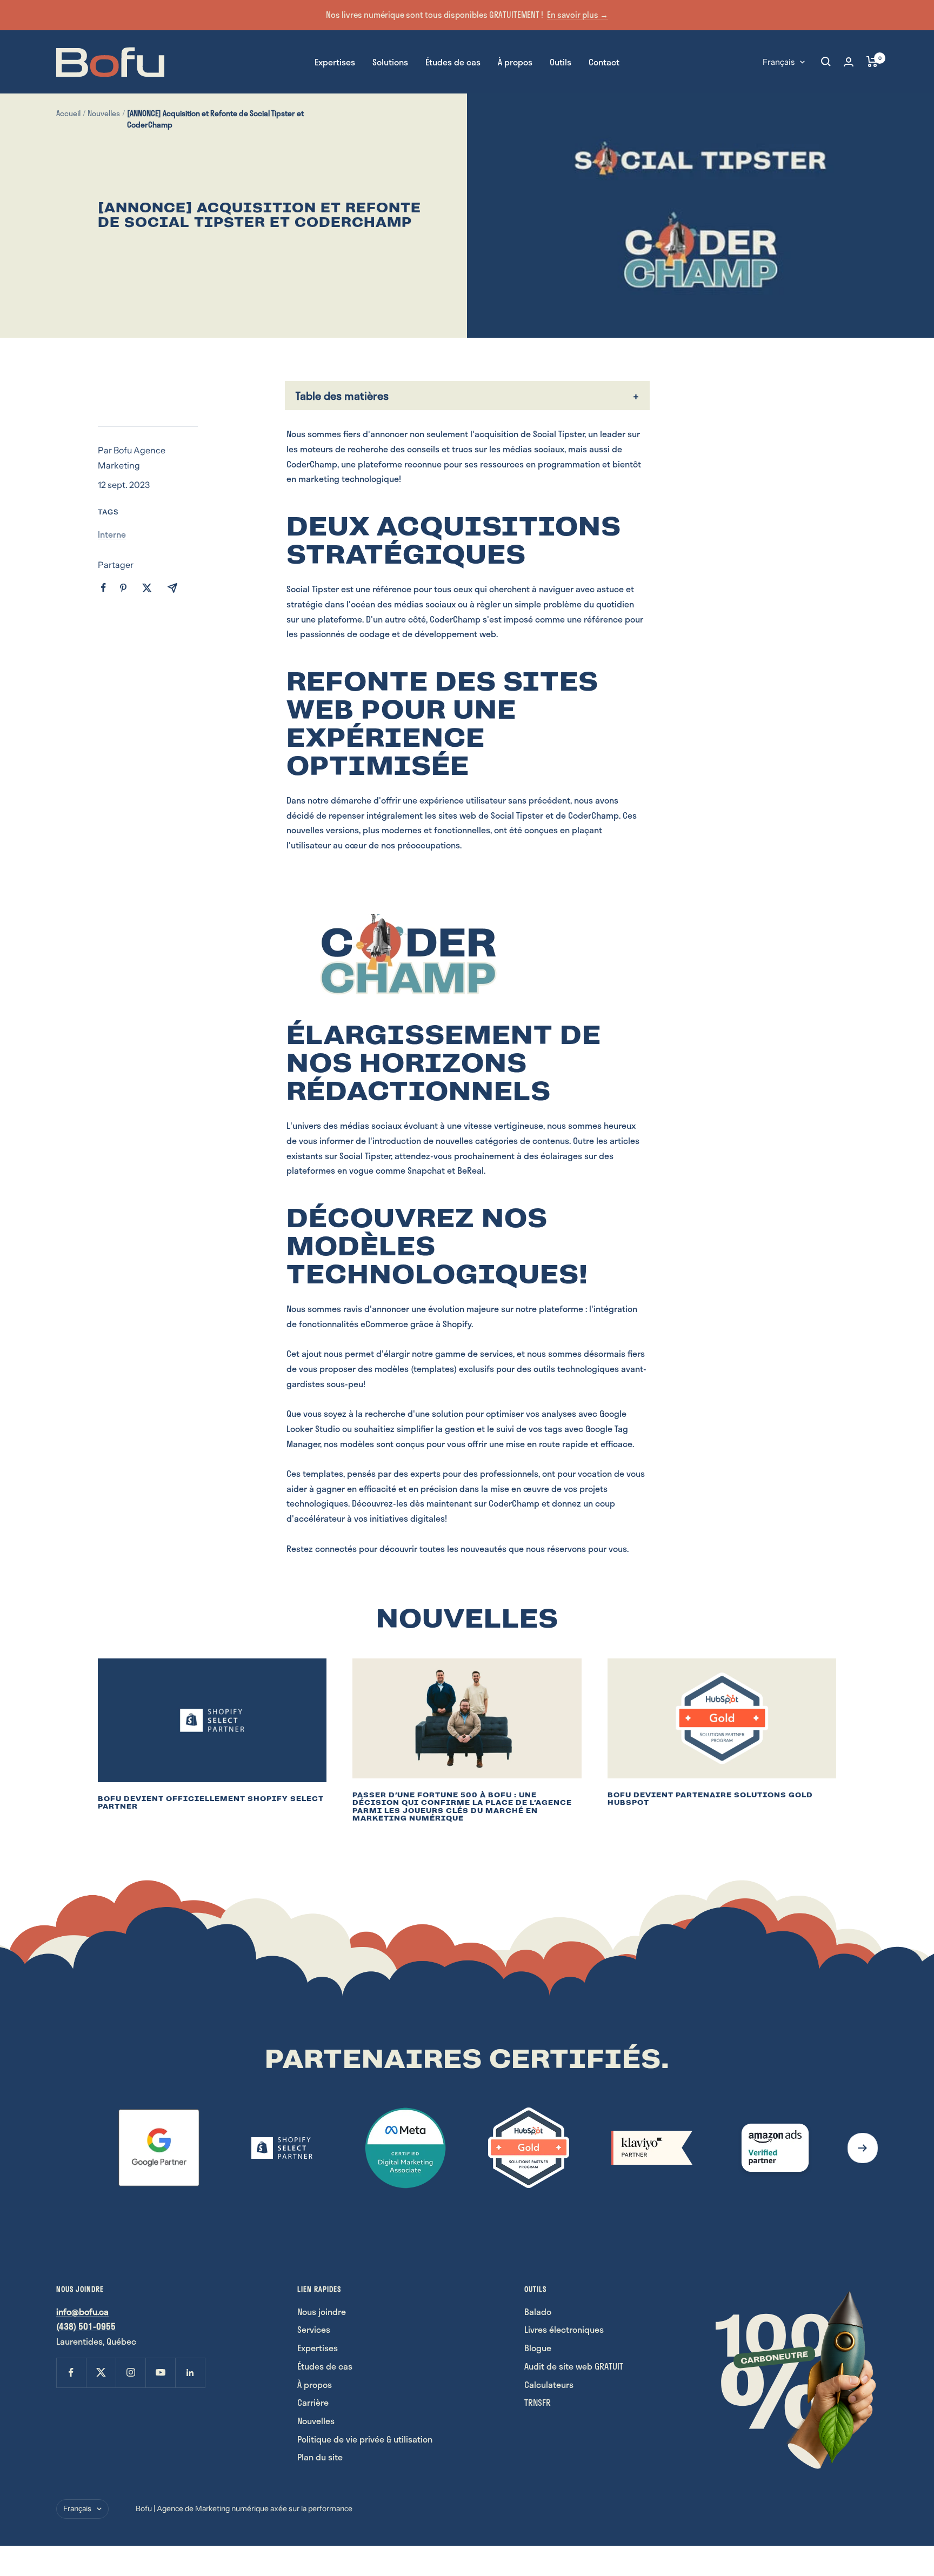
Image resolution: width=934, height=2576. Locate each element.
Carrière (313, 2402)
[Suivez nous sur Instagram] (131, 2373)
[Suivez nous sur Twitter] (101, 2373)
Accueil (68, 113)
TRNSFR (538, 2402)
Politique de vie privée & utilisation (365, 2439)
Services (314, 2329)
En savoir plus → (578, 15)
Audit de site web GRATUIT (574, 2366)
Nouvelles (104, 113)
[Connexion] (849, 62)
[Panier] (872, 62)
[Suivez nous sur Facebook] (71, 2373)
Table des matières (342, 396)
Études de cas (453, 61)
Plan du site (320, 2457)
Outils (561, 61)
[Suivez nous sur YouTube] (160, 2373)
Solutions (390, 61)
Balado (538, 2311)
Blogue (538, 2348)
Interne (112, 534)
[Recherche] (826, 62)
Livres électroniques (564, 2329)
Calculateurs (549, 2384)
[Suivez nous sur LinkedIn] (190, 2373)
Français (779, 61)
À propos (515, 61)
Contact (604, 61)
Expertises (335, 61)
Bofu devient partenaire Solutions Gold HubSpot (710, 1799)
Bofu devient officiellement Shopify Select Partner (211, 1803)
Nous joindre (322, 2311)
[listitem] (104, 588)
